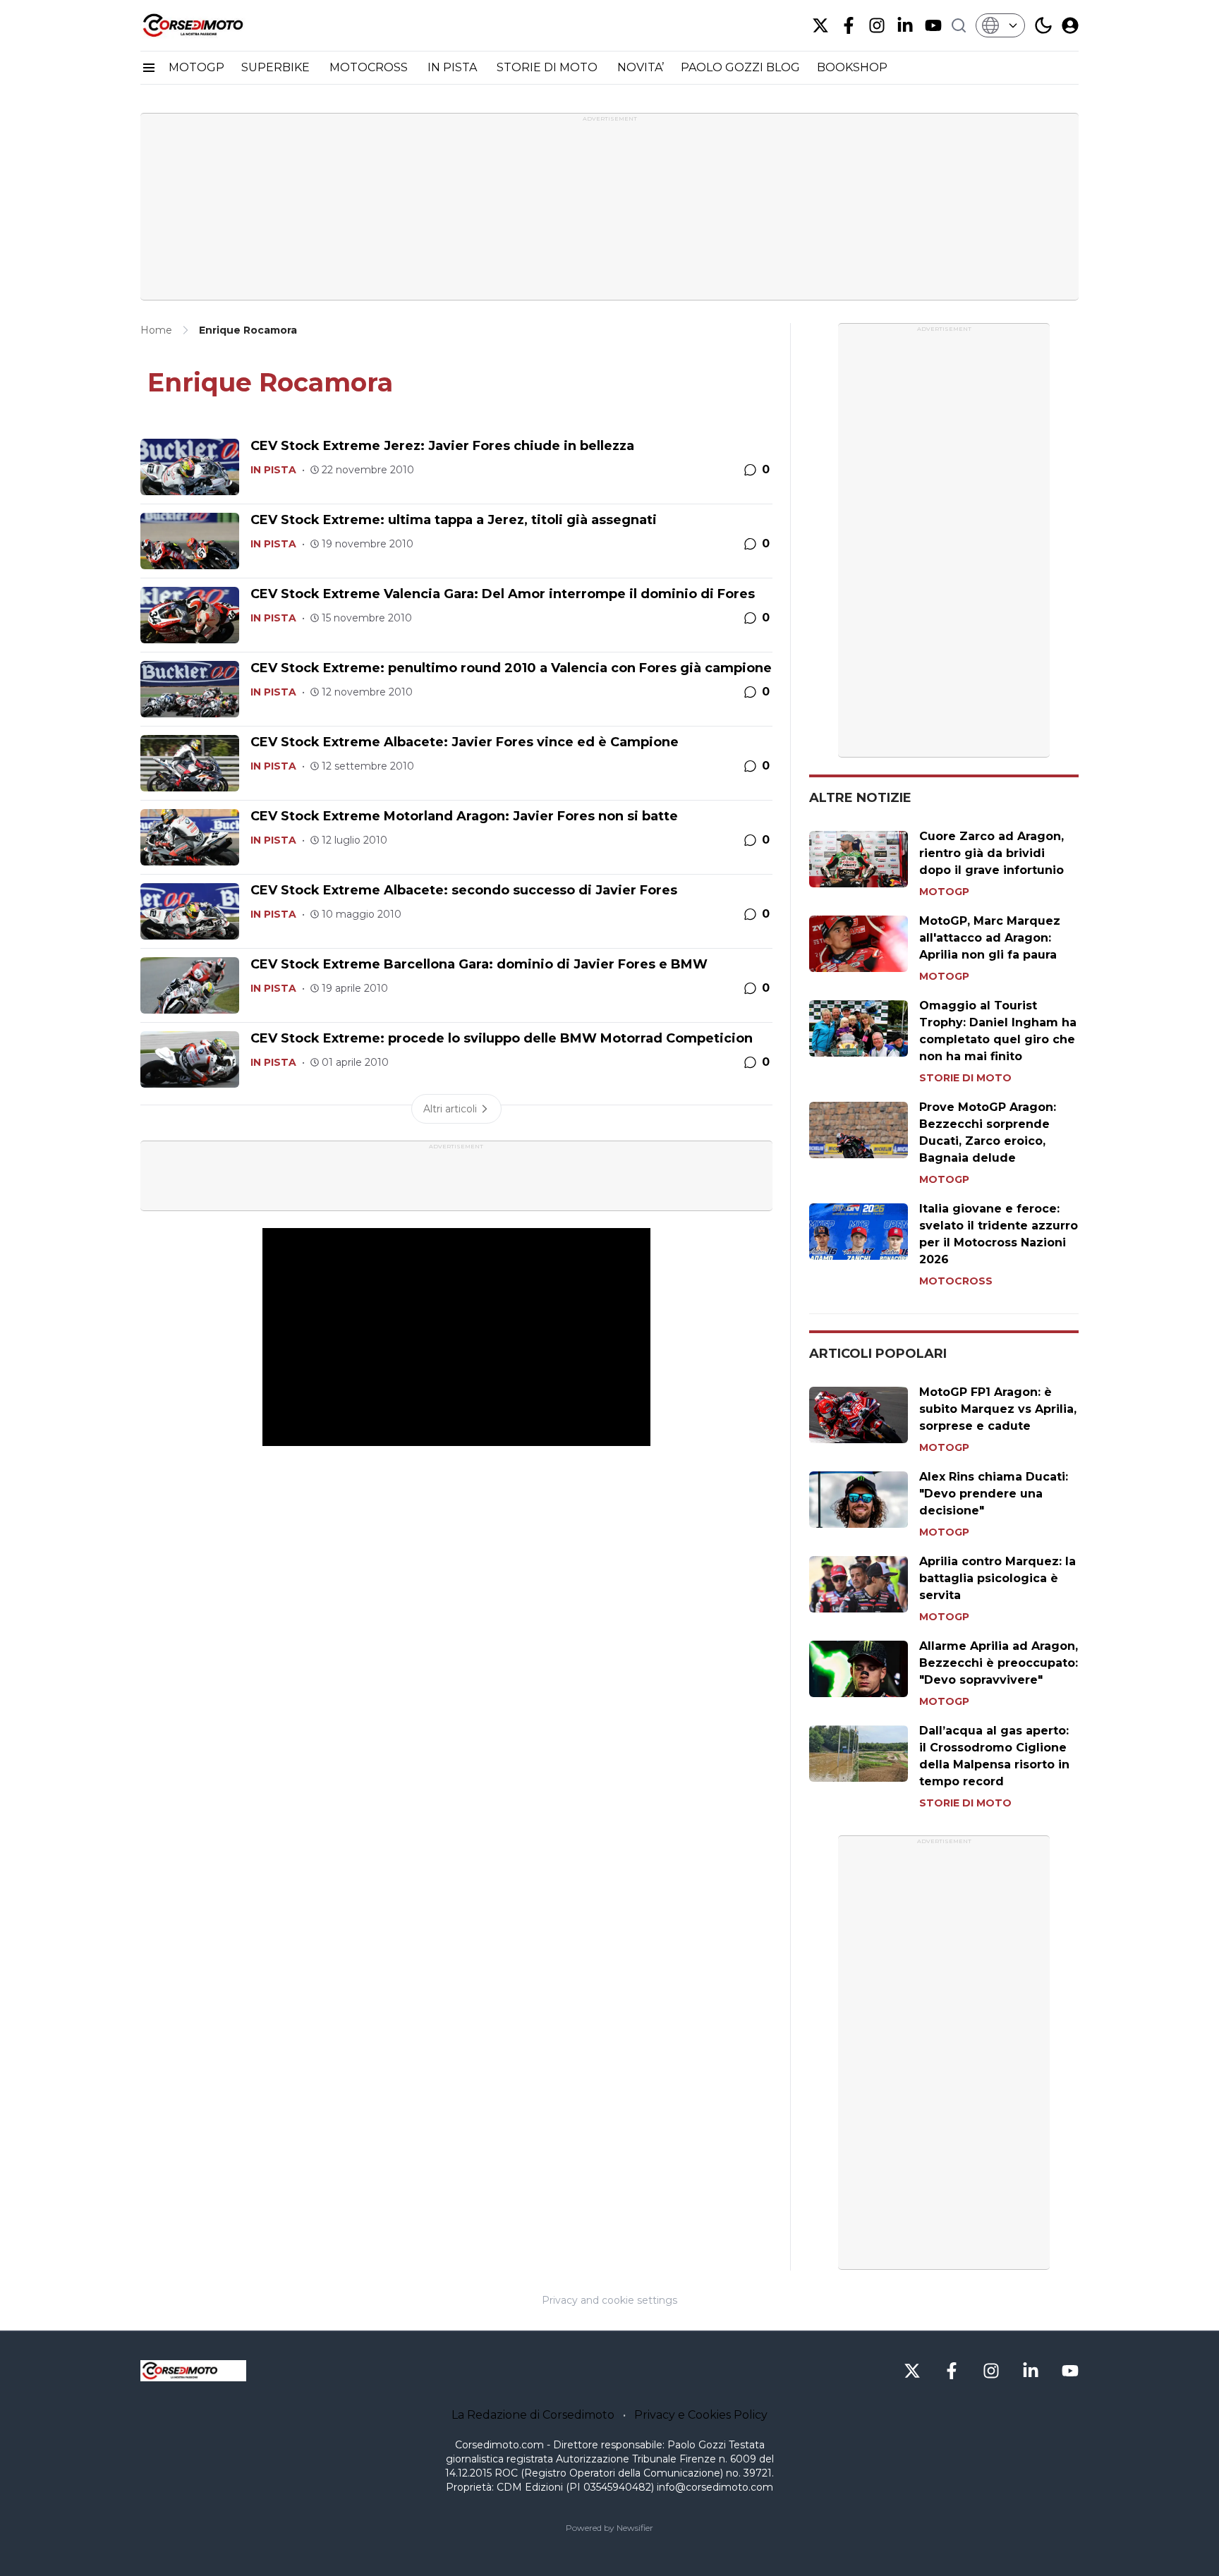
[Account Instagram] (877, 25)
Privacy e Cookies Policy (701, 2415)
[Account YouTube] (933, 25)
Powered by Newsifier (609, 2528)
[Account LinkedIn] (905, 25)
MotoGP (944, 892)
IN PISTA (454, 67)
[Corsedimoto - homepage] (211, 25)
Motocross (956, 1281)
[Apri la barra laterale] (149, 68)
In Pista (273, 470)
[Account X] (820, 25)
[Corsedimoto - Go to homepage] (193, 2371)
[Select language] (1000, 25)
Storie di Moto (965, 1078)
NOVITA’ (641, 67)
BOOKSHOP (852, 67)
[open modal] (1070, 25)
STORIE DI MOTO (548, 67)
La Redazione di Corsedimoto (533, 2415)
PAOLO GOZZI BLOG (740, 67)
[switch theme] (1043, 25)
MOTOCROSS (370, 67)
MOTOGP (196, 67)
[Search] (959, 25)
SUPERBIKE (277, 67)
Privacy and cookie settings (609, 2300)
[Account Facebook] (849, 25)
